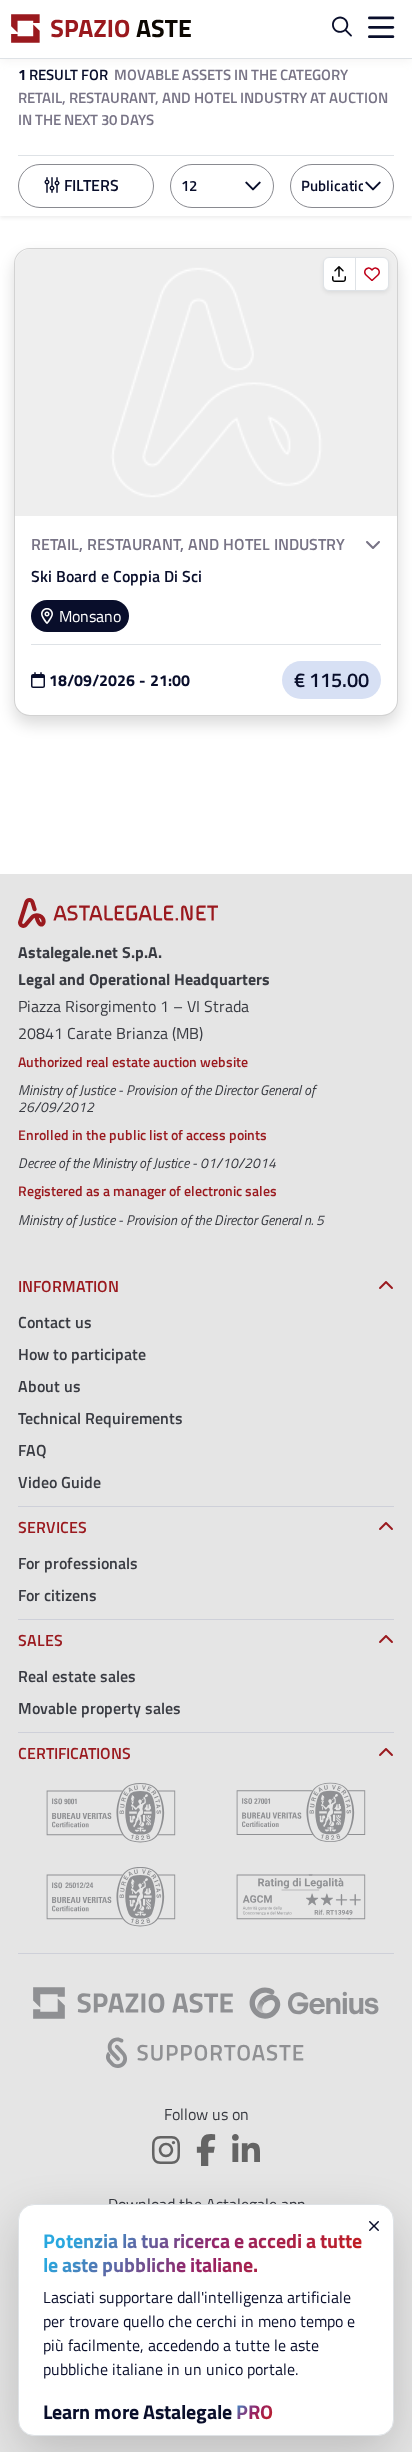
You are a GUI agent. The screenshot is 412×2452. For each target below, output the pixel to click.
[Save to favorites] (372, 274)
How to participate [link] (82, 1354)
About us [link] (49, 1386)
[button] (342, 29)
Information (68, 1286)
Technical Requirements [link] (100, 1418)
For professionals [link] (78, 1563)
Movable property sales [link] (99, 1708)
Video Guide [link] (59, 1482)
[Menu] (377, 29)
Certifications (74, 1753)
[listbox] (222, 186)
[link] (206, 380)
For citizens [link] (57, 1595)
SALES (40, 1640)
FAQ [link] (32, 1450)
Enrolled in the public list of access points (142, 1134)
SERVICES (52, 1527)
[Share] (340, 274)
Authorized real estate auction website (133, 1061)
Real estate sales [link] (77, 1676)
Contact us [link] (55, 1322)
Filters (89, 185)
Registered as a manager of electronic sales (147, 1190)
